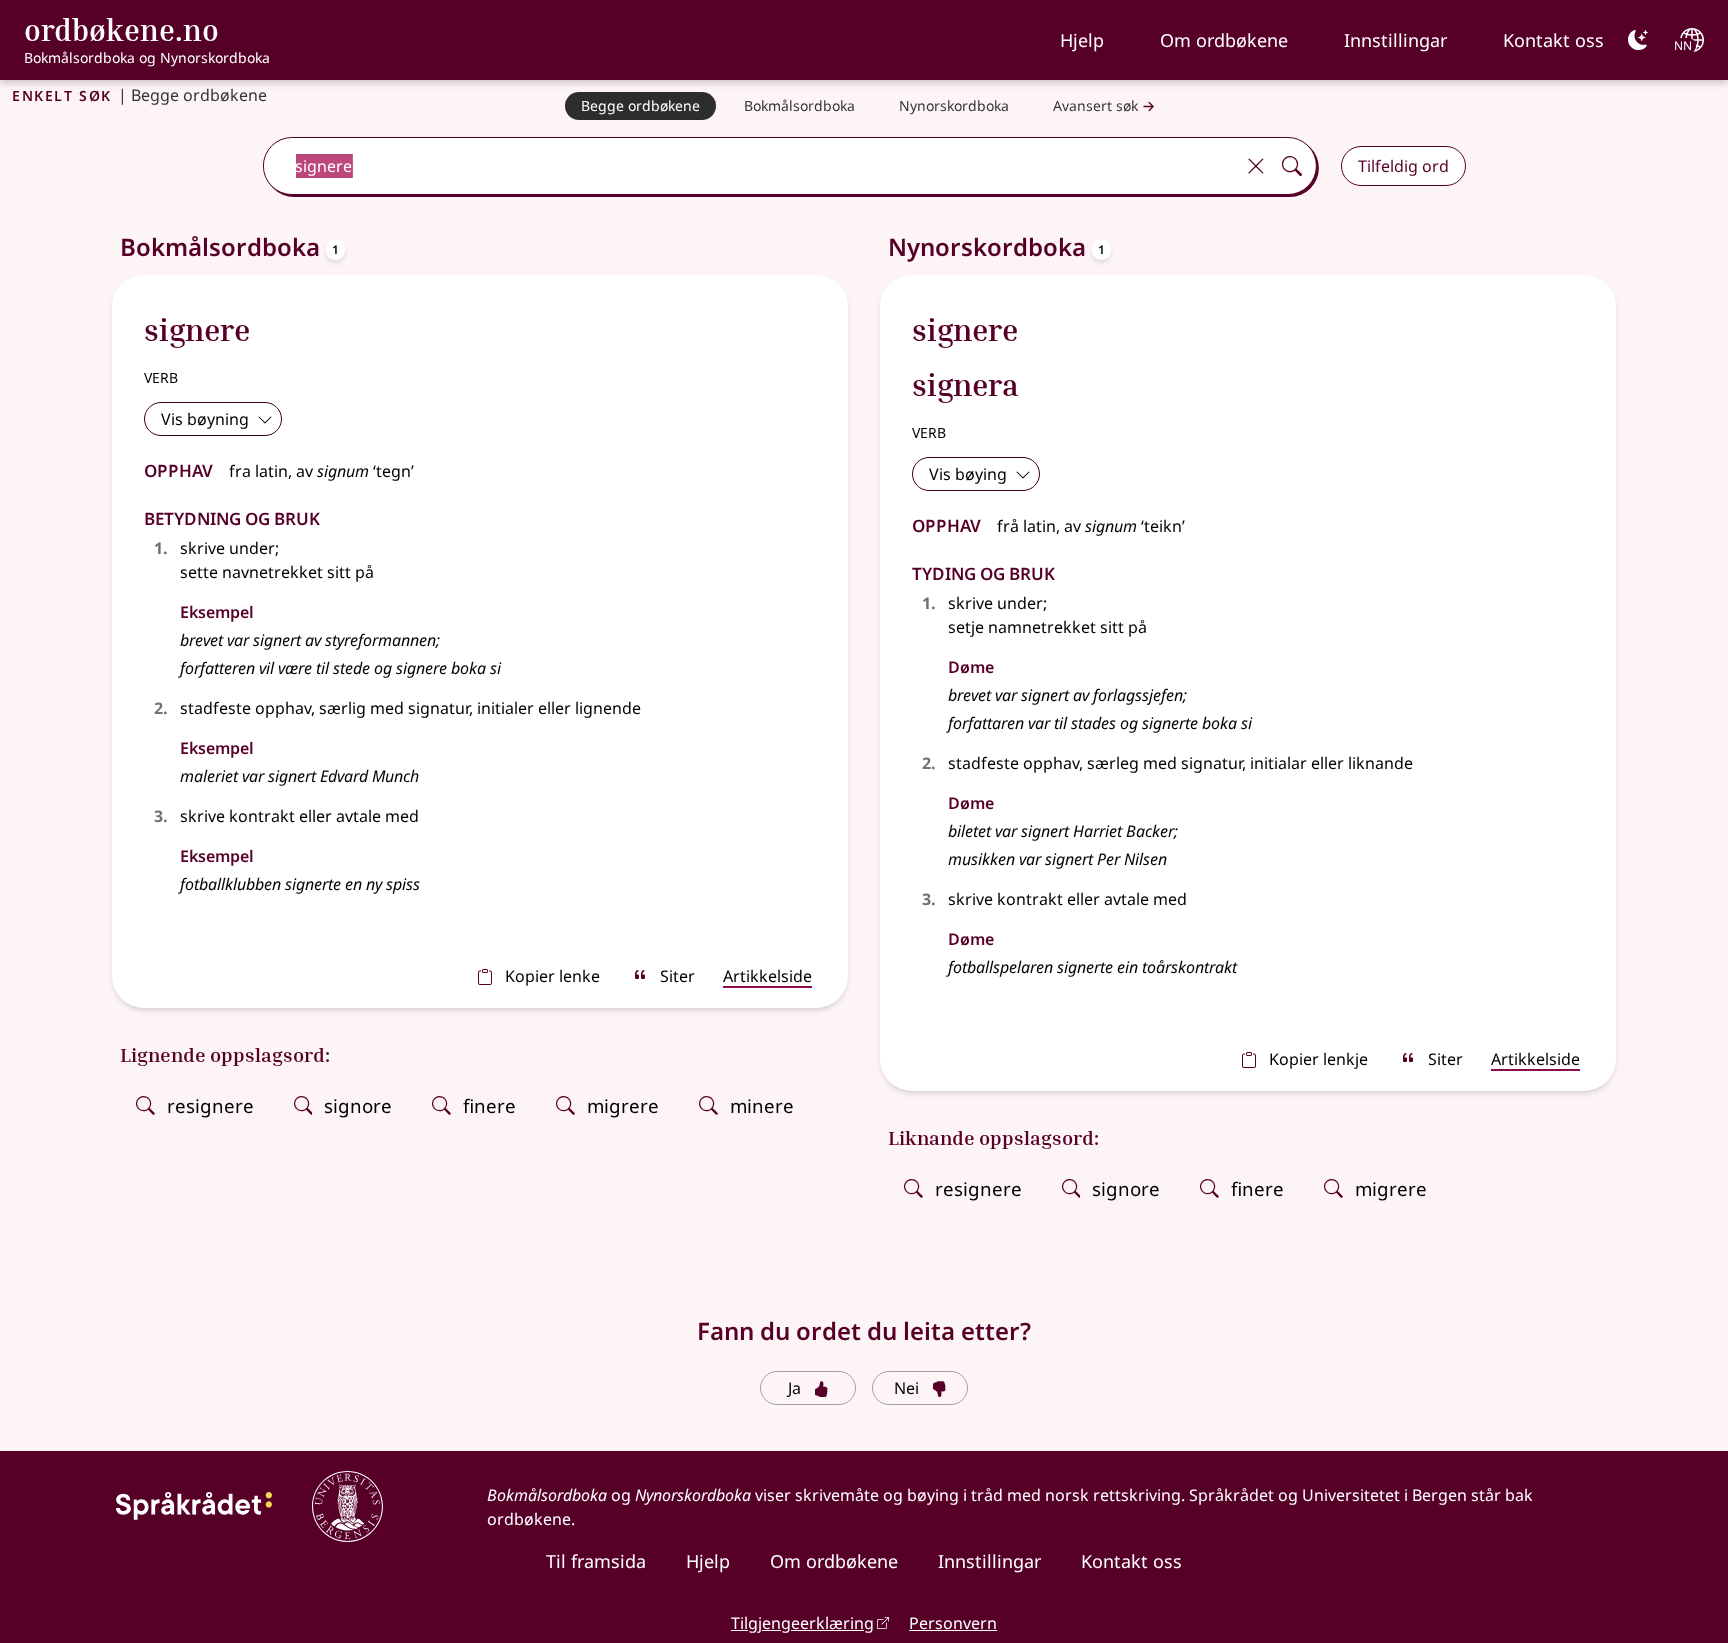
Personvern (953, 1623)
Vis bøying (968, 474)
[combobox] (750, 166)
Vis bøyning (205, 419)
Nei (906, 1388)
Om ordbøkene (1224, 40)
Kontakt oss (1553, 40)
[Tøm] (1256, 166)
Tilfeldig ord (1403, 166)
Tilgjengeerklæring (802, 1623)
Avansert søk (1095, 105)
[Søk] (1292, 166)
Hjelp (1082, 40)
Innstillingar (1395, 40)
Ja (794, 1388)
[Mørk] (1638, 40)
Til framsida (596, 1561)
